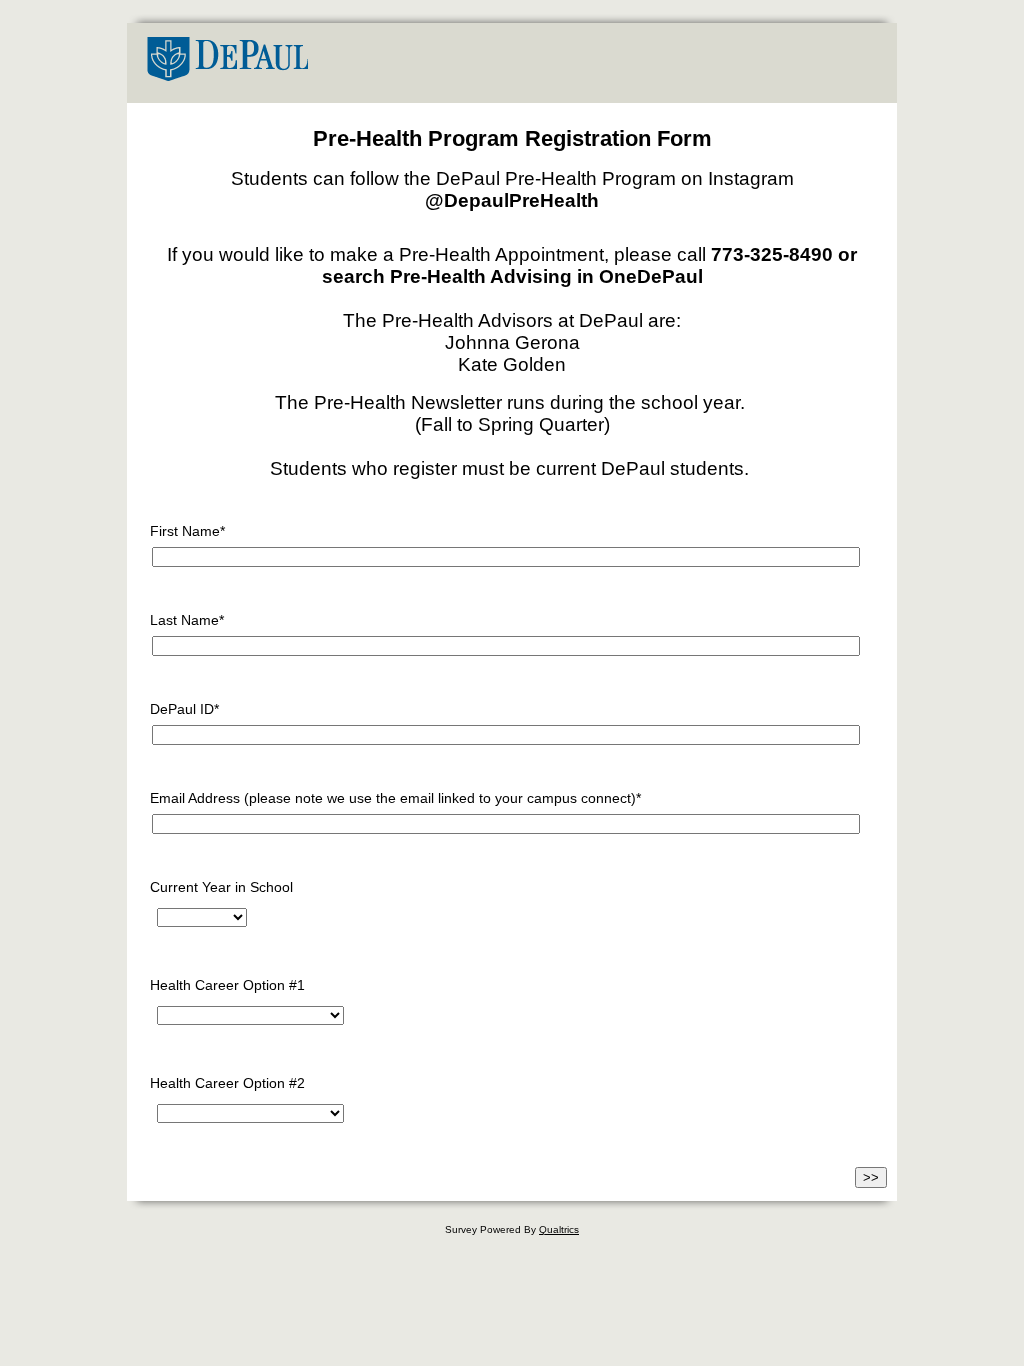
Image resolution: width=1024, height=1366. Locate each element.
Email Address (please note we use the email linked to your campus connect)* (395, 798)
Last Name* (187, 620)
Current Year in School (221, 887)
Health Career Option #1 (227, 985)
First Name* (187, 531)
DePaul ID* (184, 709)
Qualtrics (559, 1229)
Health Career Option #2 (227, 1083)
